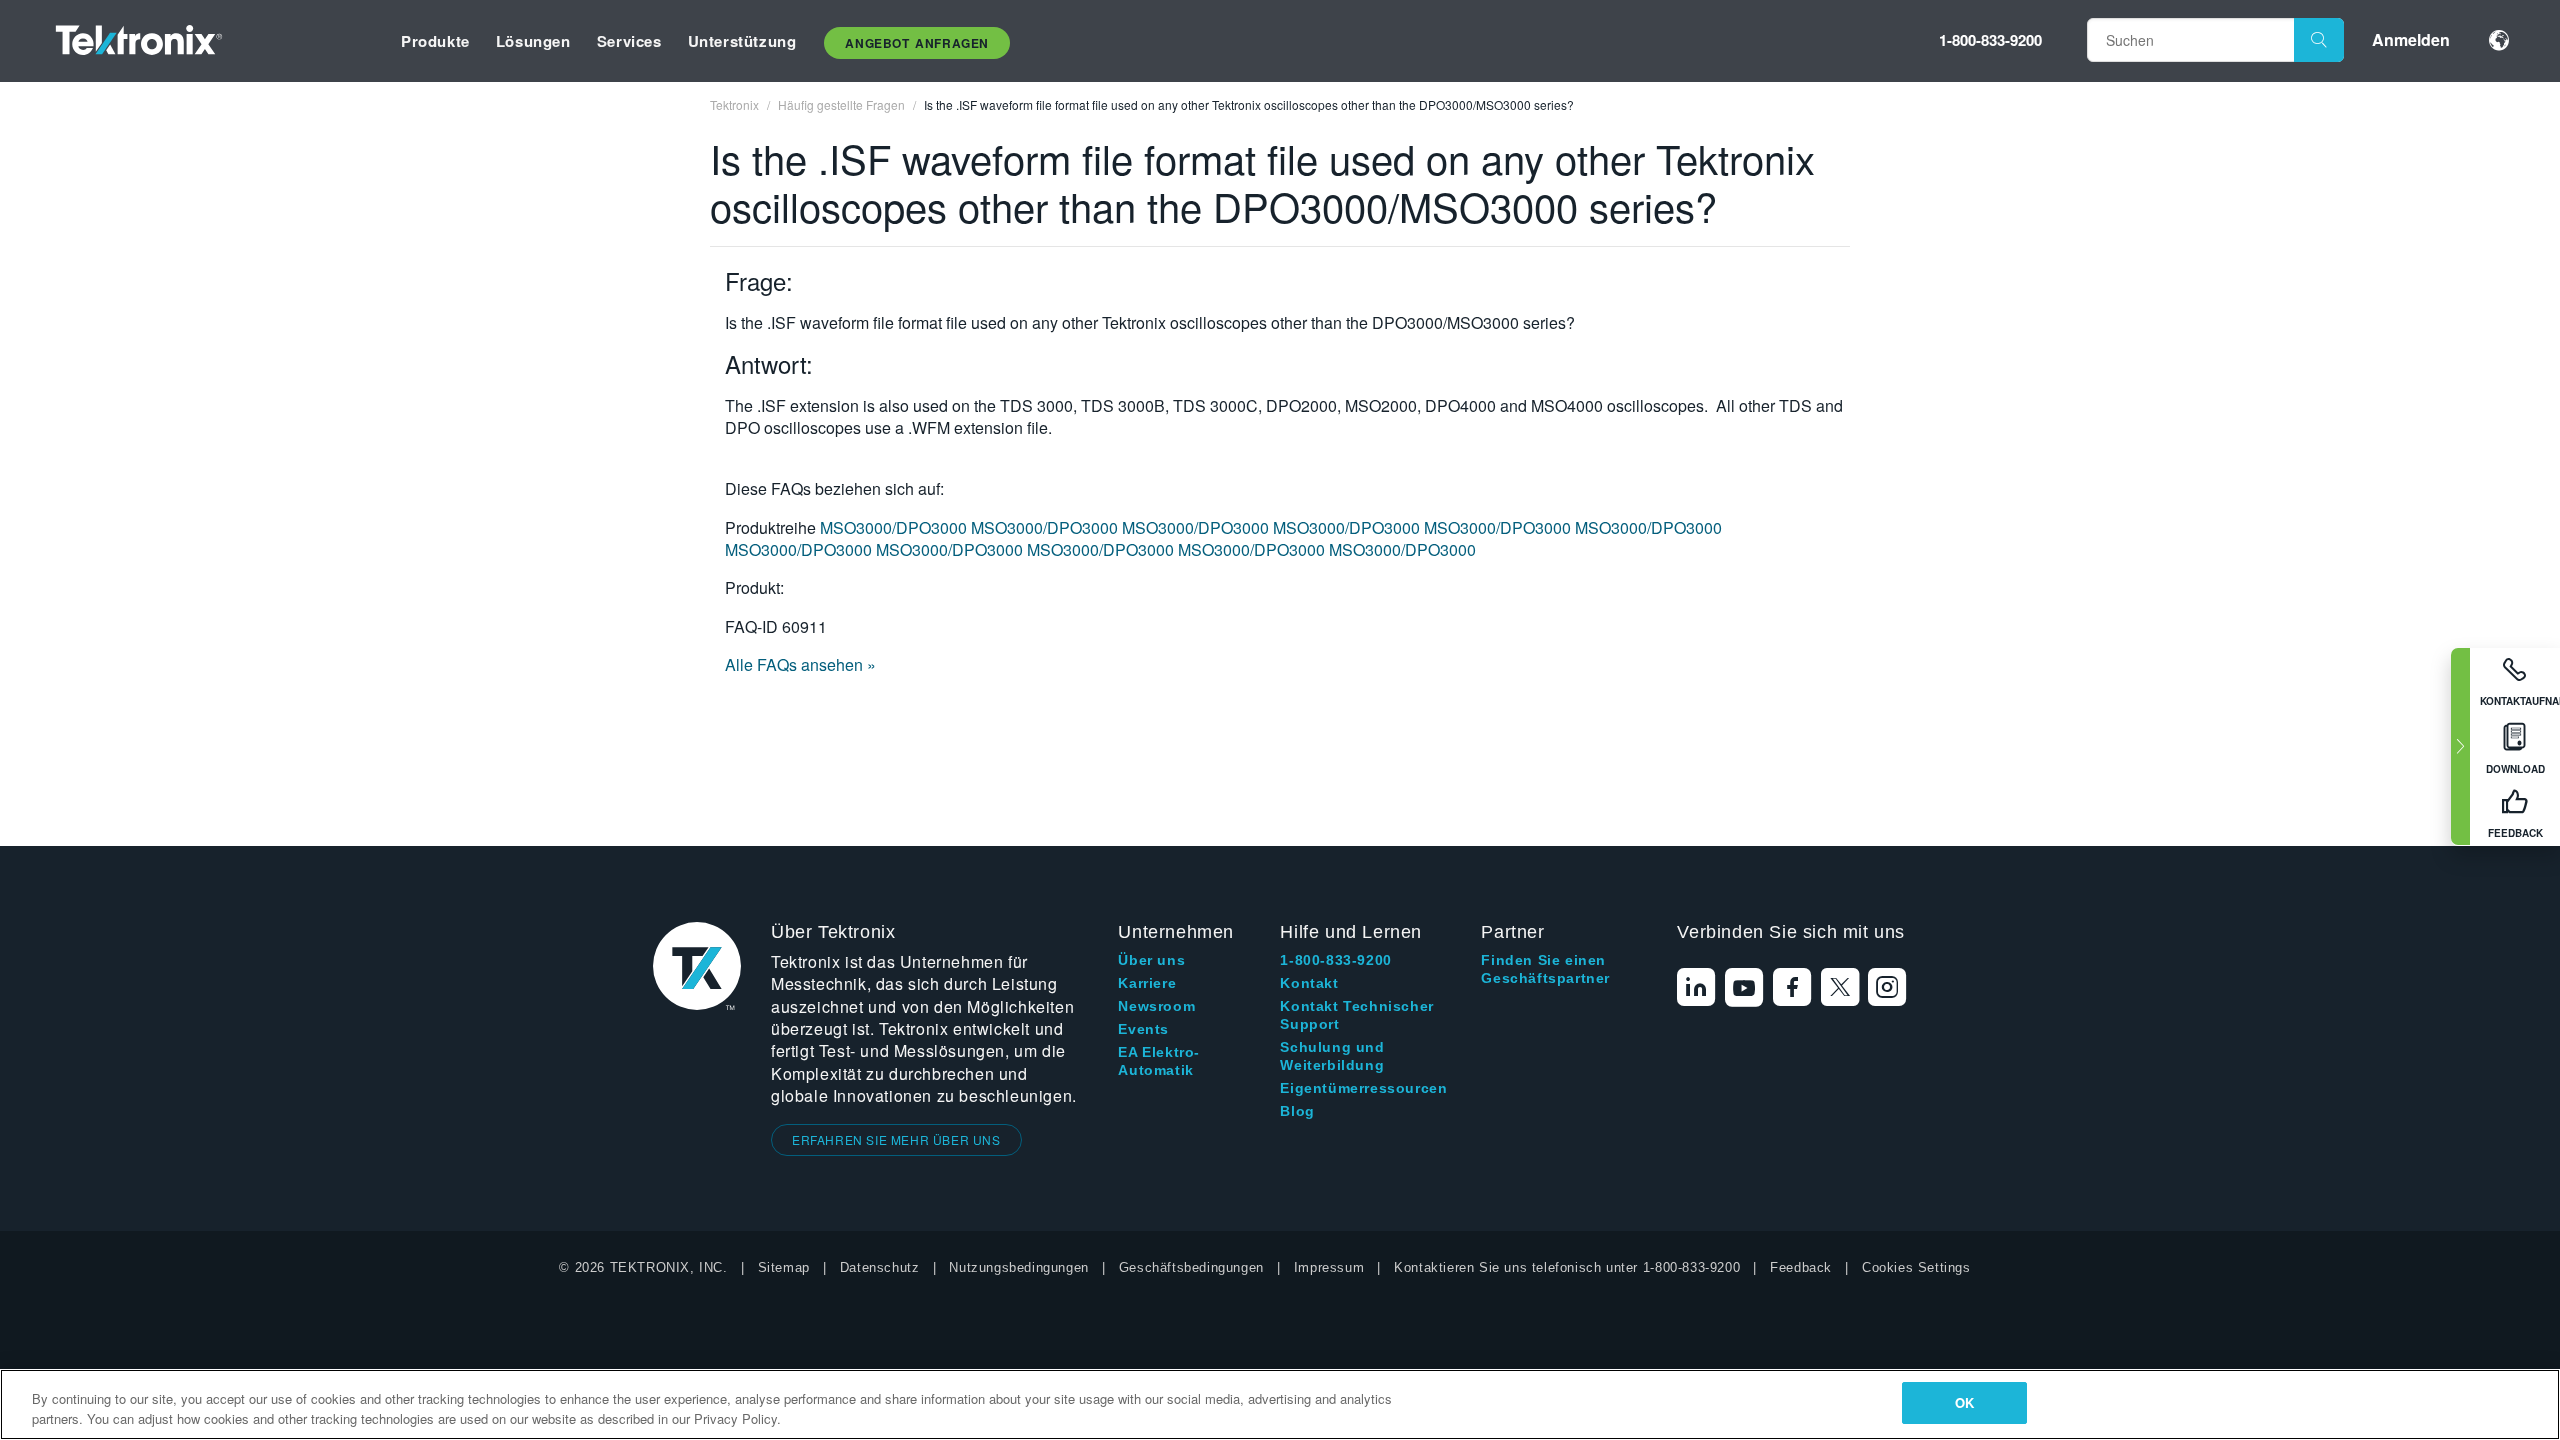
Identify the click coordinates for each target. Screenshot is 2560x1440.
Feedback (1801, 1267)
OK (1964, 1402)
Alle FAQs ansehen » (800, 664)
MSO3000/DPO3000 (895, 527)
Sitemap (784, 1267)
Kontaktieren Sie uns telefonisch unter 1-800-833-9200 (1567, 1267)
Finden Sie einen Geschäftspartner (1545, 969)
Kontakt (1309, 983)
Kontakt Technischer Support (1356, 1015)
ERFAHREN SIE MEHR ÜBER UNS (896, 1139)
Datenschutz (880, 1267)
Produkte (435, 41)
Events (1143, 1029)
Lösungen (533, 41)
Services (629, 41)
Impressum (1329, 1267)
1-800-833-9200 (1990, 40)
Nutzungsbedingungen (1018, 1267)
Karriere (1147, 983)
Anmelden (2411, 39)
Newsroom (1156, 1006)
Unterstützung (742, 41)
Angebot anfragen (917, 43)
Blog (1297, 1111)
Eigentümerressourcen (1363, 1088)
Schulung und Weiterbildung (1332, 1056)
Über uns (1151, 960)
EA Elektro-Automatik (1159, 1061)
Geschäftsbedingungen (1191, 1267)
